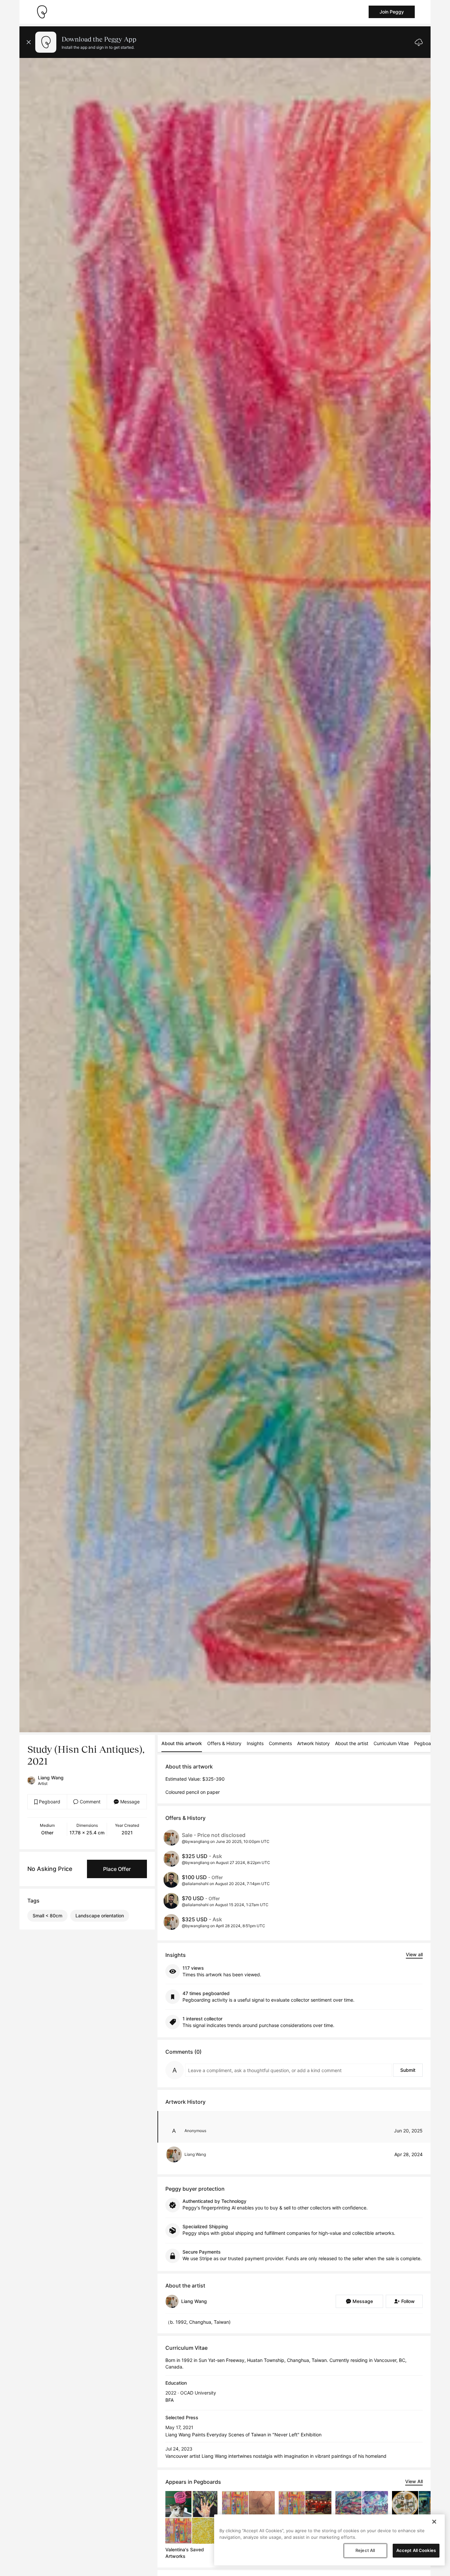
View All (414, 2481)
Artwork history (313, 1743)
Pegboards (426, 1743)
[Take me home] (42, 12)
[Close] (434, 2522)
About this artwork (182, 1743)
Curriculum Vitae (391, 1743)
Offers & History (224, 1743)
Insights (255, 1743)
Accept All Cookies (416, 2550)
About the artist (352, 1743)
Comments (280, 1743)
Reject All (365, 2550)
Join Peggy (392, 12)
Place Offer (117, 1869)
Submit (408, 2070)
